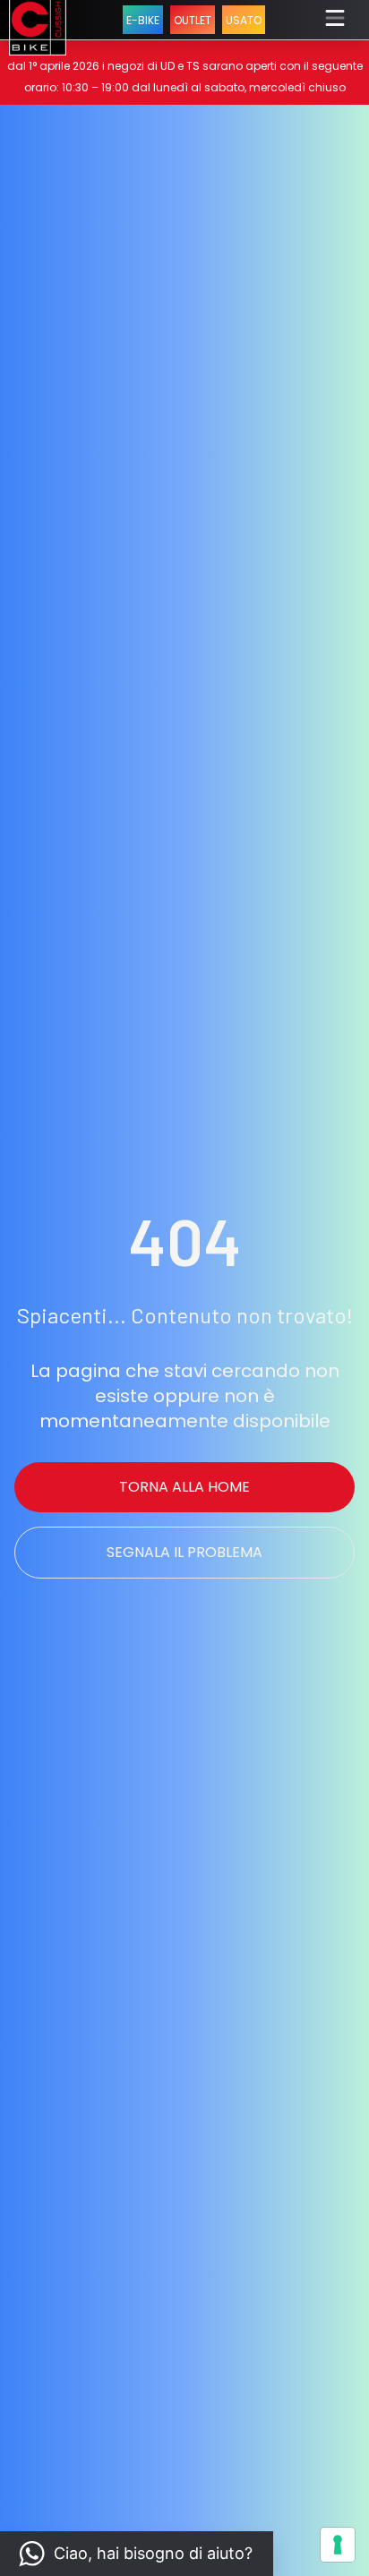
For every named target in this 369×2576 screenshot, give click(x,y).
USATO (244, 20)
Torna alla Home (184, 1487)
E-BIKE (143, 20)
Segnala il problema (184, 1552)
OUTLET (193, 20)
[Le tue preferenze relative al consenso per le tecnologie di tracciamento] (338, 2545)
